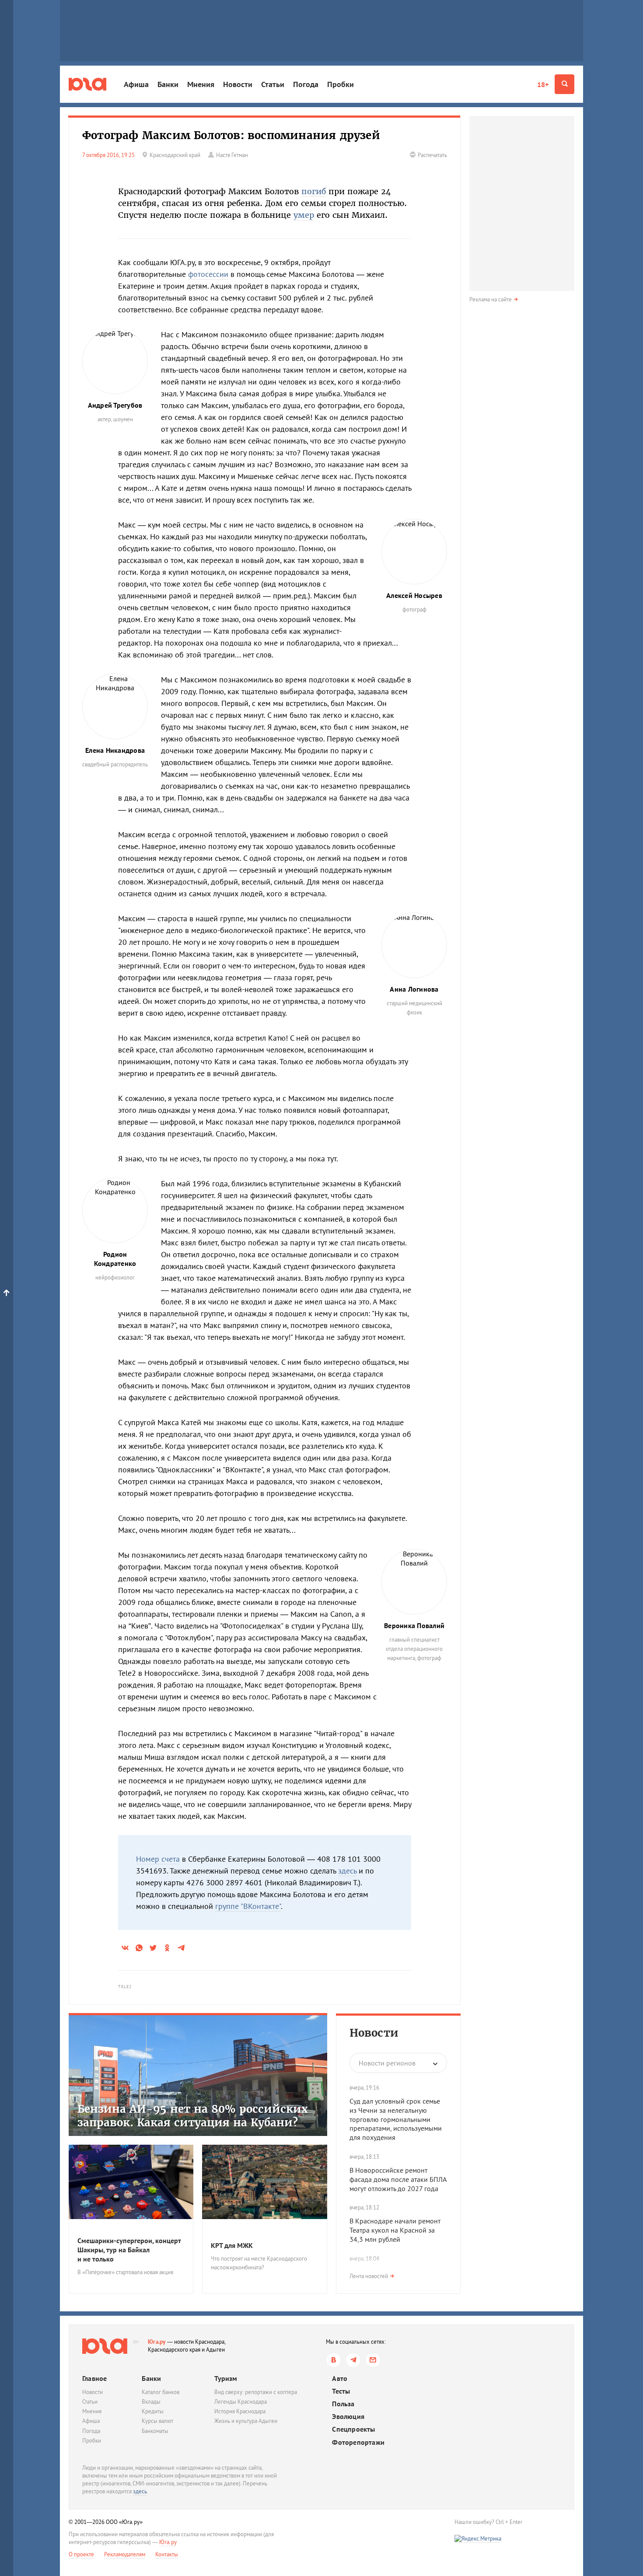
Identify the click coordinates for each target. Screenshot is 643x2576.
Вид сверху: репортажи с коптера (256, 2392)
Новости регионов (387, 2063)
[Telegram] (353, 2360)
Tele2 (125, 1987)
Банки (168, 84)
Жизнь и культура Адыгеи (246, 2421)
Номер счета (158, 1859)
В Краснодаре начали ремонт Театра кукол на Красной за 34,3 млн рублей (395, 2230)
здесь (347, 1871)
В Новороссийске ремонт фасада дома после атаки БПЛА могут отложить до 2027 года (398, 2179)
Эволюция (348, 2417)
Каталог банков (161, 2392)
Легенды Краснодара (241, 2402)
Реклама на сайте (491, 299)
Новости (238, 84)
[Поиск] (564, 84)
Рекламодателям (125, 2554)
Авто (340, 2379)
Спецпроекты (353, 2429)
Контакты (167, 2554)
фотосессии (208, 274)
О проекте (81, 2554)
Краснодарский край (175, 155)
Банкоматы (155, 2431)
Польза (343, 2404)
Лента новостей (369, 2276)
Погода (306, 84)
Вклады (151, 2402)
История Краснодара (240, 2411)
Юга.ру (157, 2342)
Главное (94, 2378)
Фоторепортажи (358, 2442)
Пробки (341, 84)
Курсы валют (157, 2421)
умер (304, 215)
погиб (314, 191)
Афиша (136, 84)
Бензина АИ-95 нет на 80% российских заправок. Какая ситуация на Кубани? (193, 2116)
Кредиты (153, 2411)
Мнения (201, 84)
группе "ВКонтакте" (248, 1906)
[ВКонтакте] (334, 2360)
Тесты (341, 2391)
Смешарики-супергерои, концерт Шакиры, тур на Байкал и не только (129, 2250)
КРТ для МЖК (232, 2245)
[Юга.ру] (87, 84)
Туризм (226, 2378)
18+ (543, 84)
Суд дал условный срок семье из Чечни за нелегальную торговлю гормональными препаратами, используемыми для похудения (396, 2119)
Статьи (273, 84)
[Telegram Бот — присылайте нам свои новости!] (373, 2360)
